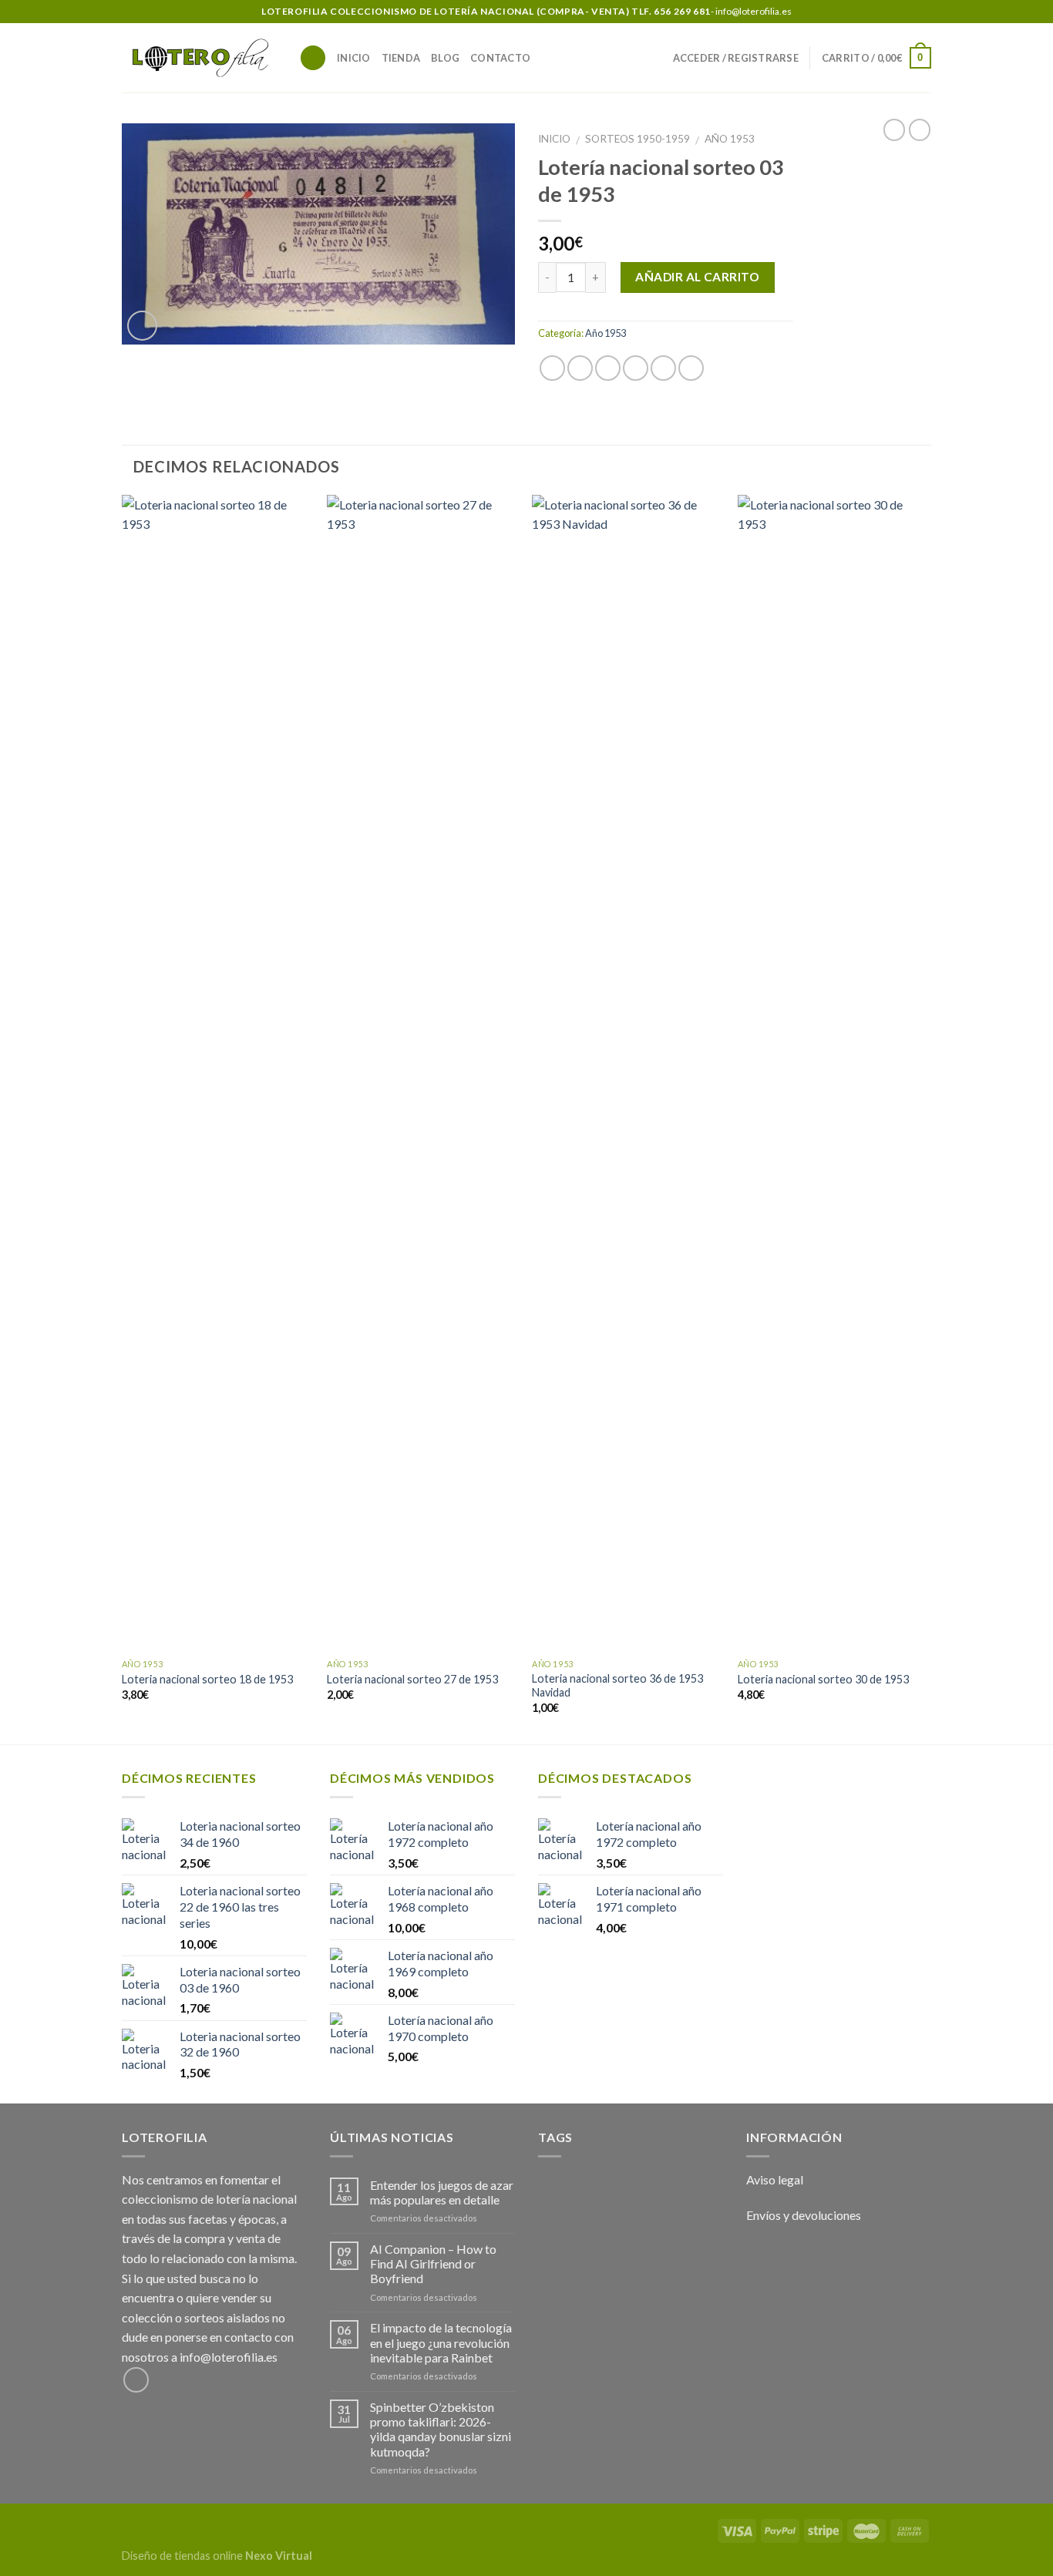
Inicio (354, 58)
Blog (445, 58)
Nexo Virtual (279, 2556)
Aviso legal (775, 2179)
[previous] (123, 1118)
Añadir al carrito (697, 277)
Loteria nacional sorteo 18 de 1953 (207, 1679)
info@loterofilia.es (229, 2357)
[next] (927, 1118)
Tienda (401, 58)
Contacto (500, 58)
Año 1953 (730, 139)
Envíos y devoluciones (804, 2215)
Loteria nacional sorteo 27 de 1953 (412, 1679)
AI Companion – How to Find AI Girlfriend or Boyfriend (433, 2263)
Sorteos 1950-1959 (638, 139)
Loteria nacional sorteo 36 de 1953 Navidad (617, 1686)
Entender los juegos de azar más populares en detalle (442, 2192)
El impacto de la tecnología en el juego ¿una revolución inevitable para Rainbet (441, 2342)
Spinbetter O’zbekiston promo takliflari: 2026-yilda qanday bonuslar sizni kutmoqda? (441, 2429)
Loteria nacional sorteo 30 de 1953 (823, 1679)
